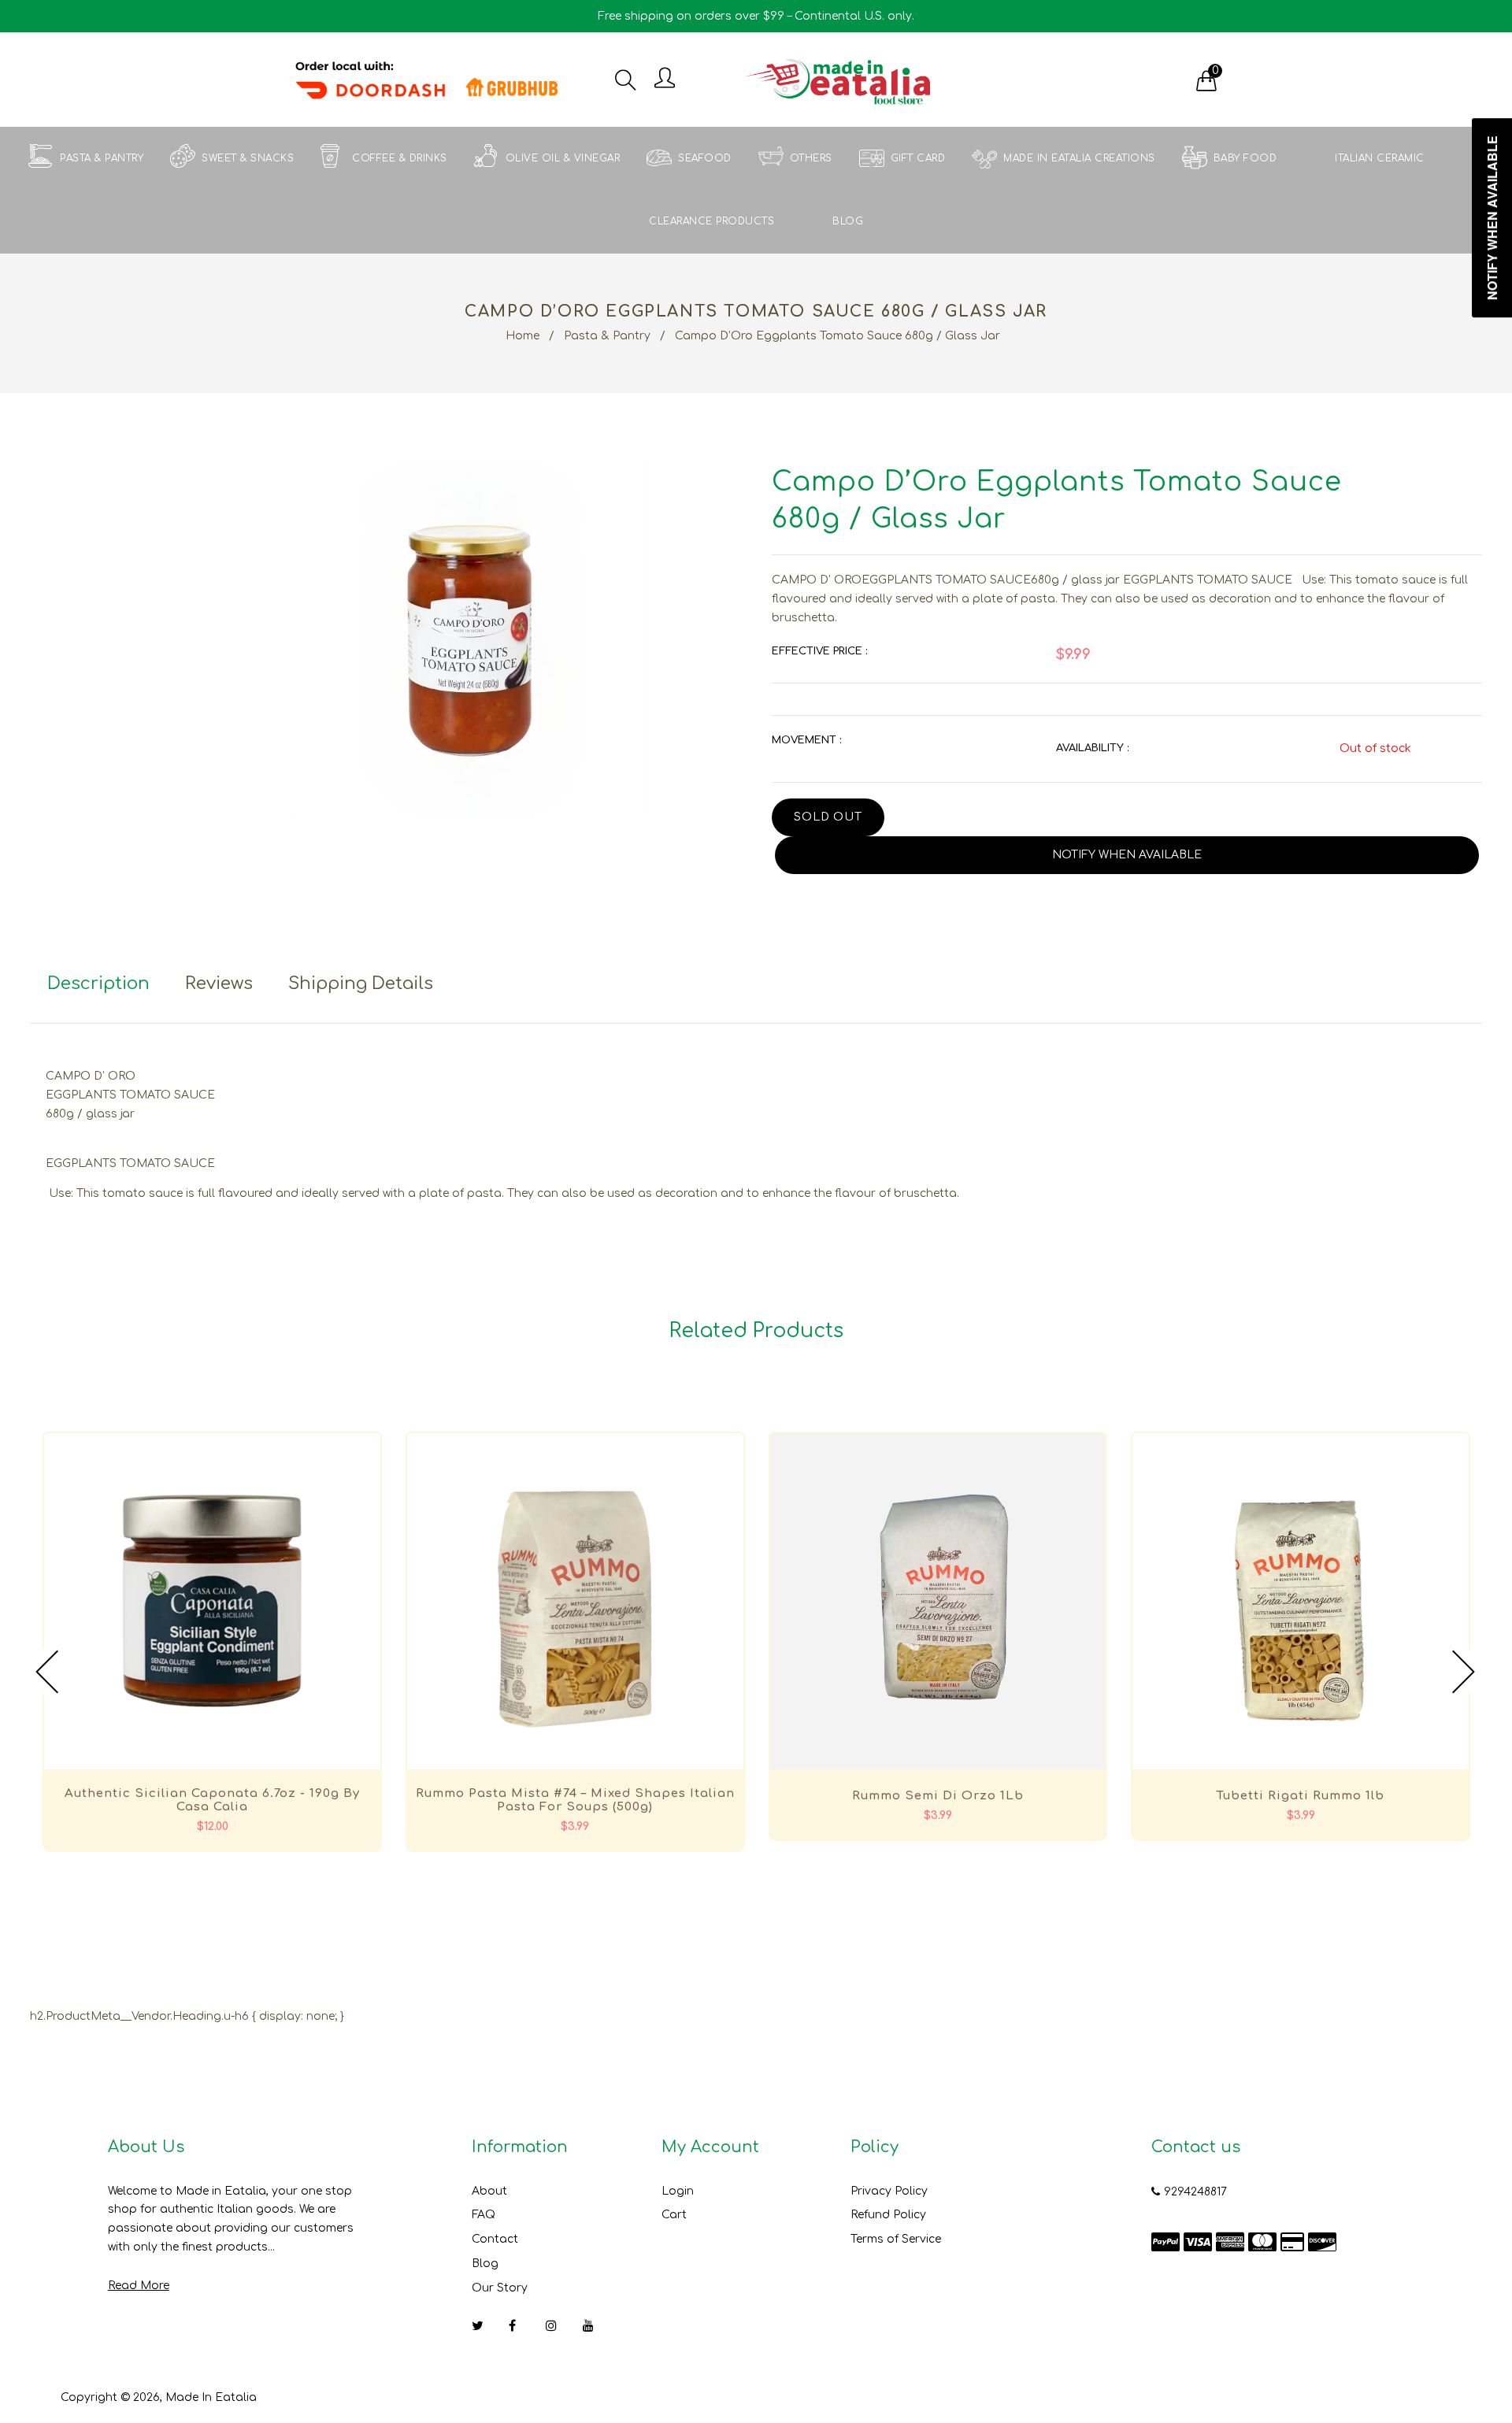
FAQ (484, 2215)
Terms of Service (896, 2239)
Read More (139, 2286)
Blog (485, 2264)
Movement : (806, 740)
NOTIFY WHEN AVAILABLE (1127, 855)
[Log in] (665, 79)
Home (523, 336)
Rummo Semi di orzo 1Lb (938, 1796)
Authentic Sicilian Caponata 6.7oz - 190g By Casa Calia (212, 1800)
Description (98, 984)
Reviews (219, 984)
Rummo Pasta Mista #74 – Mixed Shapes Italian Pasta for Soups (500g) (575, 1800)
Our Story (500, 2288)
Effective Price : (819, 651)
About (489, 2191)
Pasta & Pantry (607, 336)
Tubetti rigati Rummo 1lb (1301, 1796)
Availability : (1092, 748)
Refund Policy (888, 2215)
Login (678, 2191)
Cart (674, 2215)
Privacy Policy (889, 2191)
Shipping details (361, 984)
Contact (495, 2239)
